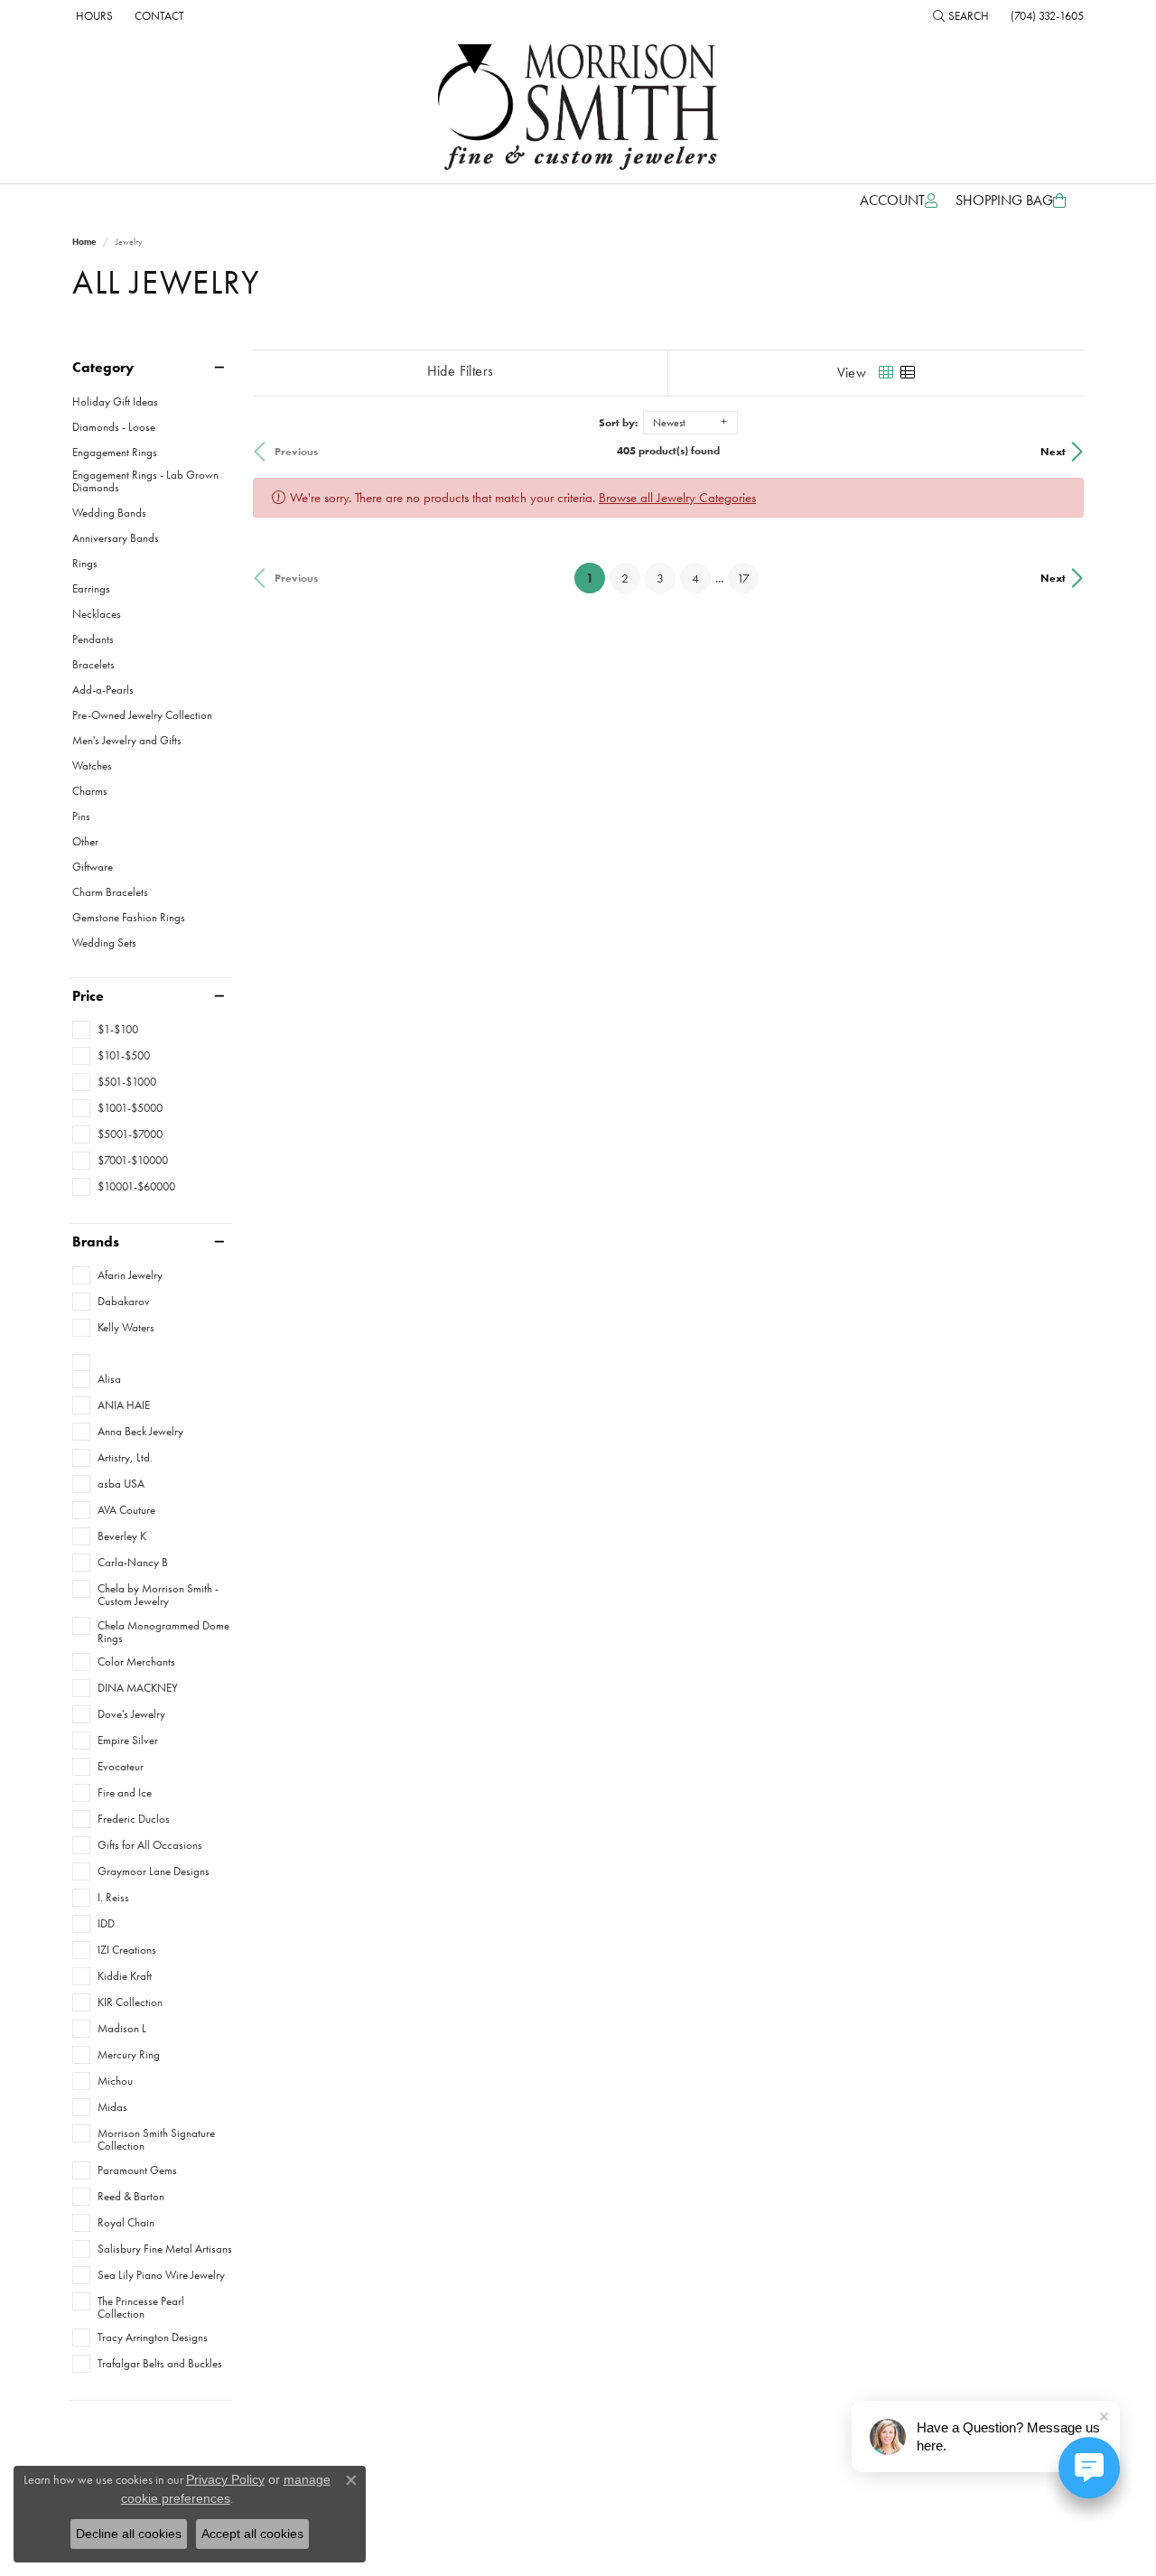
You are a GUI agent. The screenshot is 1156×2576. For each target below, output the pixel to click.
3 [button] (660, 578)
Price (88, 996)
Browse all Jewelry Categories (677, 498)
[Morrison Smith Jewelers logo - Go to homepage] (578, 107)
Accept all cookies (252, 2534)
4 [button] (695, 578)
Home (84, 242)
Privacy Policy (225, 2479)
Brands (96, 1242)
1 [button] (596, 578)
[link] (93, 15)
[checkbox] (105, 1030)
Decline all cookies (129, 2534)
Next (1053, 452)
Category (103, 368)
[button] (961, 15)
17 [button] (743, 578)
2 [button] (625, 578)
